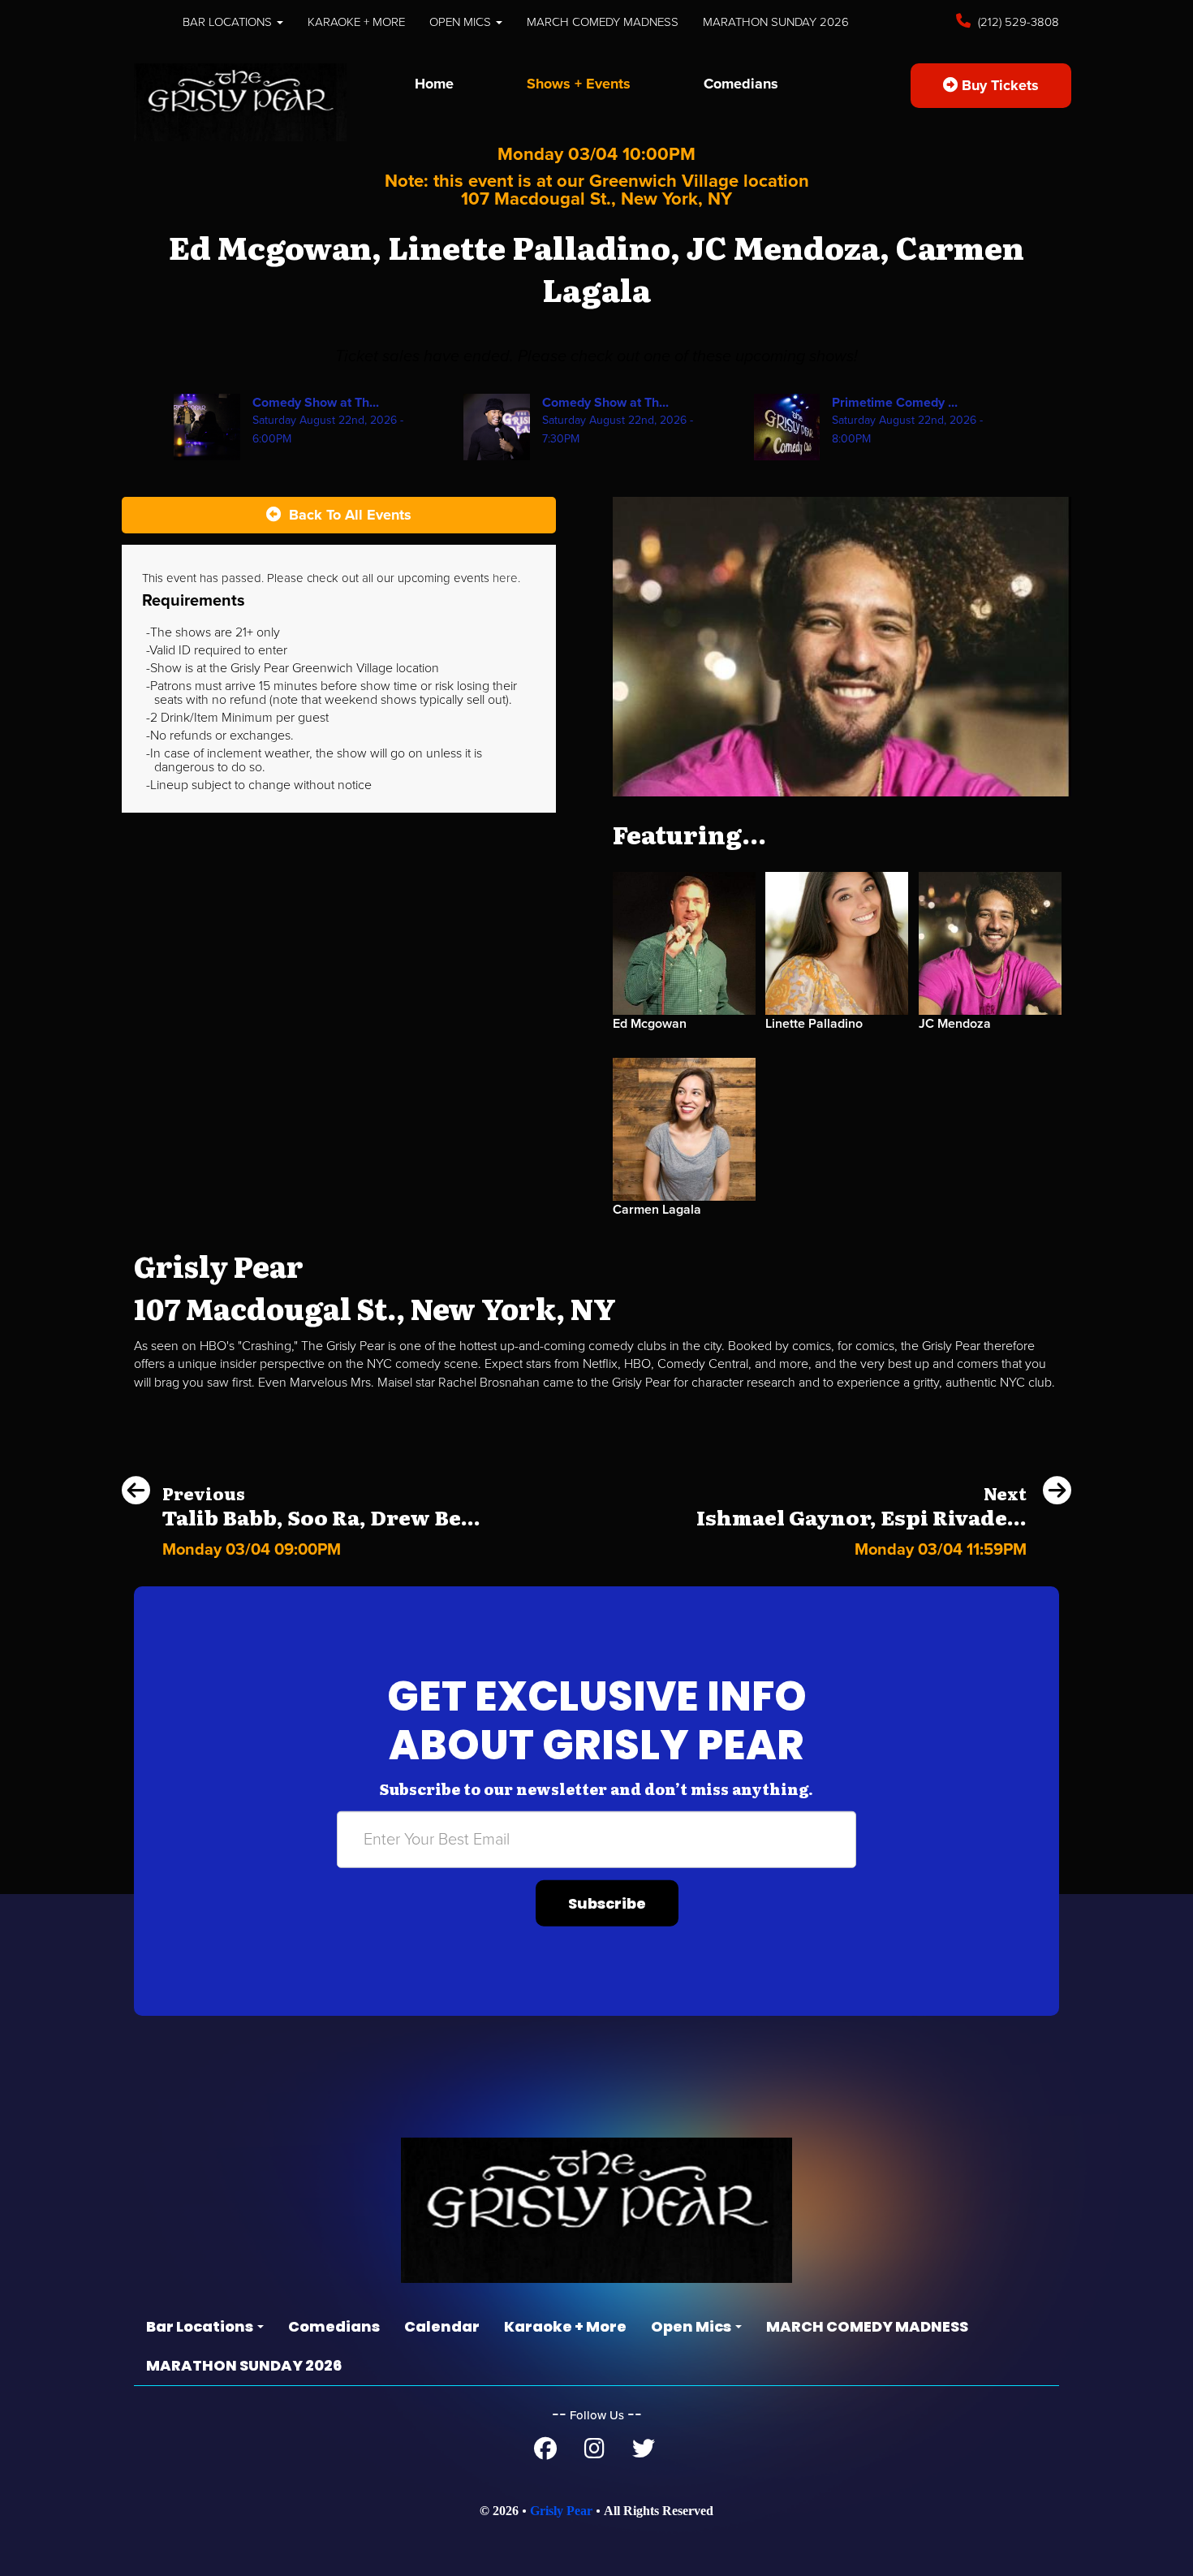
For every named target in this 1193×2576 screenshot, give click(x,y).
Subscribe (607, 1903)
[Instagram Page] (594, 2453)
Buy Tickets (998, 85)
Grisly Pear (561, 2511)
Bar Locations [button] (229, 22)
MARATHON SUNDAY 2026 (776, 22)
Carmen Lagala (657, 1210)
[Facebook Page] (545, 2453)
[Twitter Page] (644, 2453)
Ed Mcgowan (650, 1024)
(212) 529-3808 (1017, 22)
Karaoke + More (356, 22)
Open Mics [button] (462, 22)
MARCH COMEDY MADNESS (603, 22)
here (505, 578)
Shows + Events (579, 84)
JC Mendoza (955, 1024)
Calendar (442, 2326)
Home (434, 84)
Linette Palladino (814, 1024)
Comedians (741, 84)
